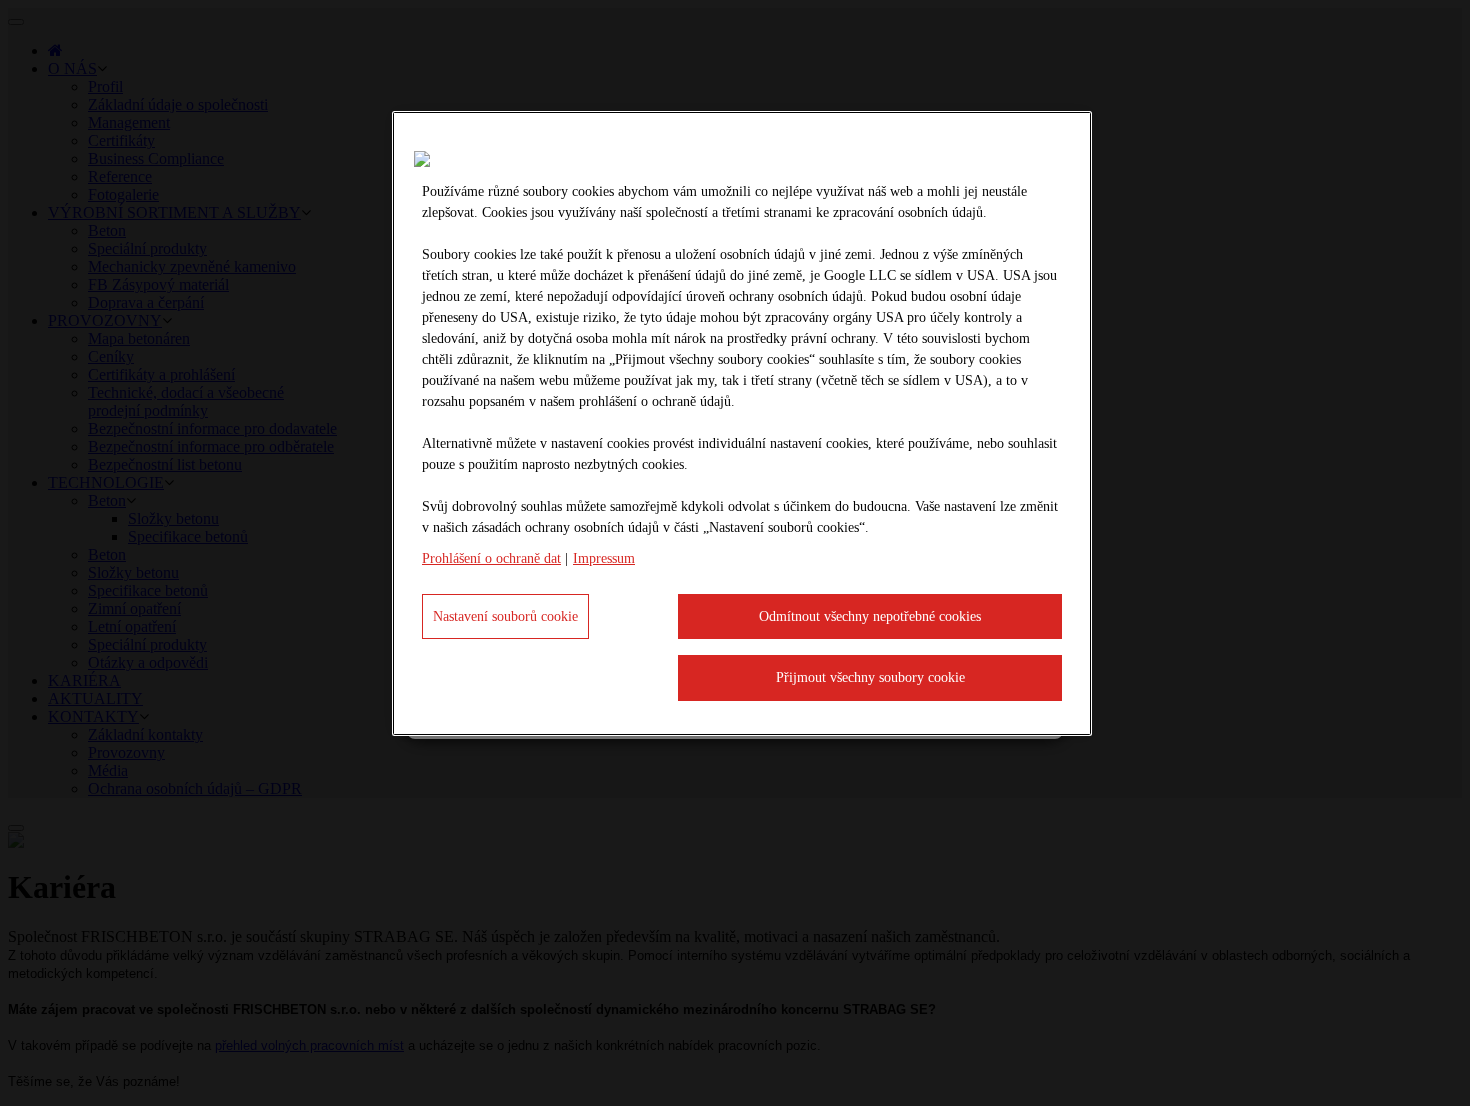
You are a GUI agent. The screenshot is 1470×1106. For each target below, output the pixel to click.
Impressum (604, 558)
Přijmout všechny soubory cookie (870, 677)
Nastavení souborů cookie (505, 616)
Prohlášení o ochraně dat (491, 558)
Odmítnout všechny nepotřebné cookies (870, 616)
